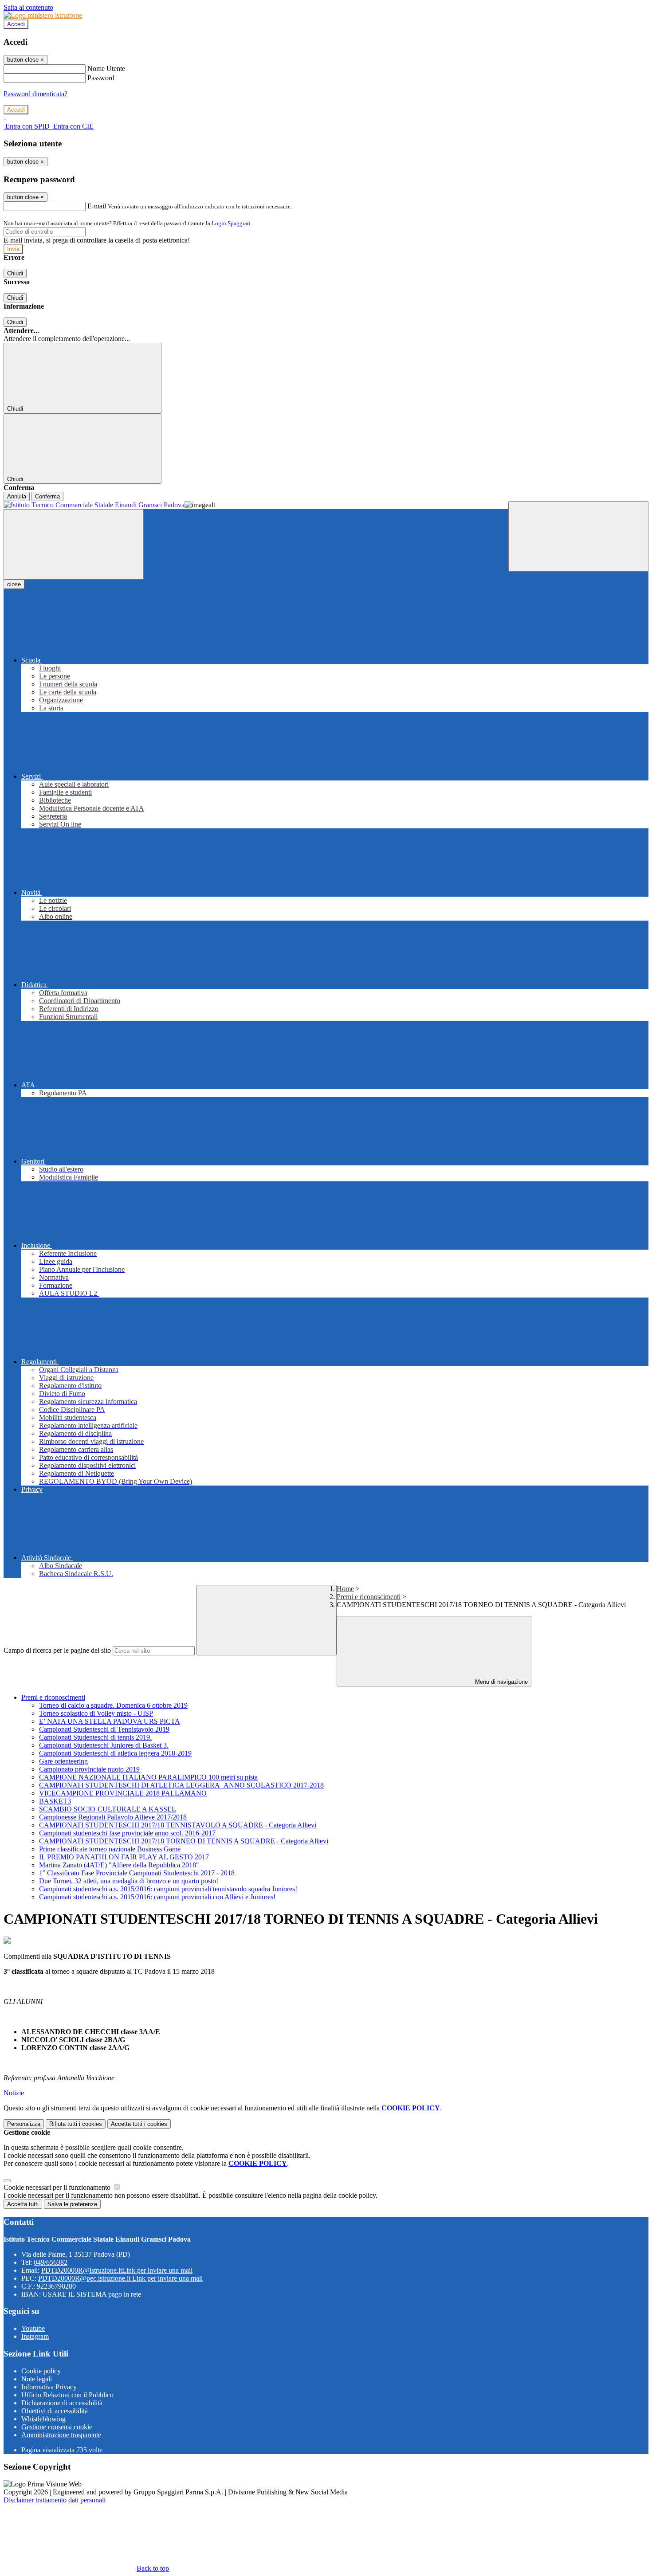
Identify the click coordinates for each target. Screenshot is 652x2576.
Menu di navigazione (501, 1682)
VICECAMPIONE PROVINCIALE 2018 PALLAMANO (123, 1793)
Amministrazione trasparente (61, 2435)
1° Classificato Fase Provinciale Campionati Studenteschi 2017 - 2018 (137, 1873)
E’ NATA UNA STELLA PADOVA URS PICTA (110, 1721)
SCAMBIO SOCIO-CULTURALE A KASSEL (108, 1809)
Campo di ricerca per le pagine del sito (57, 1650)
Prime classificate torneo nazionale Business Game (110, 1849)
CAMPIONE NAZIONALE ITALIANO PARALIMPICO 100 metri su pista (148, 1777)
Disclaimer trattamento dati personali (55, 2500)
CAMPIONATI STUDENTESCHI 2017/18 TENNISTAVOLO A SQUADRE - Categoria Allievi (178, 1825)
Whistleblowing (43, 2419)
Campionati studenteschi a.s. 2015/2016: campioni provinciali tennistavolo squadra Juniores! (168, 1889)
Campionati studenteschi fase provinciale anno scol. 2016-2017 (127, 1833)
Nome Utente (106, 69)
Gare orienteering (63, 1761)
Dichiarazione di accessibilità (62, 2403)
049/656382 (51, 2262)
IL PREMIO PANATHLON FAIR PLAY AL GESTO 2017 (124, 1857)
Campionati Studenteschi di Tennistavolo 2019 (104, 1729)
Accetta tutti (139, 2124)
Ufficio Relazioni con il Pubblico (67, 2395)
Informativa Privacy (49, 2387)
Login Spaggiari (231, 223)
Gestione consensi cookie (57, 2427)
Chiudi (15, 273)
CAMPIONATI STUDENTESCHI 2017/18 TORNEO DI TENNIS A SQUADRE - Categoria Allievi (184, 1841)
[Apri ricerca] (578, 536)
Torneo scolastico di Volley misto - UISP (96, 1713)
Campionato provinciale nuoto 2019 (89, 1769)
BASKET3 (55, 1801)
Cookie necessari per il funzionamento (58, 2187)
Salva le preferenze (72, 2204)
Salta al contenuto (28, 7)
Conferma (47, 496)
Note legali (37, 2379)
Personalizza (24, 2124)
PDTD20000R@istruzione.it (117, 2270)
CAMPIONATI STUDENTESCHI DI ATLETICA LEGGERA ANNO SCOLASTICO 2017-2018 (181, 1785)
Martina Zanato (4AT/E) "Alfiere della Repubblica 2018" (119, 1865)
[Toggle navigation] (74, 544)
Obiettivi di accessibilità (55, 2411)
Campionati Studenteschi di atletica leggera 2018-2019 (115, 1753)
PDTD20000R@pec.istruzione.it (120, 2278)
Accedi (16, 24)
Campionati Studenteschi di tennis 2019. (95, 1737)
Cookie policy (41, 2371)
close (14, 584)
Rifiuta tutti (76, 2124)
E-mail (97, 206)
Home (345, 1589)
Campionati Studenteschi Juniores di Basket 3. (104, 1745)
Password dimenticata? (35, 94)
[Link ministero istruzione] (43, 15)
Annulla (17, 496)
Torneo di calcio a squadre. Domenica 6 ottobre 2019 (113, 1705)
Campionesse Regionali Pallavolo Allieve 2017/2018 (113, 1817)
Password (101, 78)
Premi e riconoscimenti (369, 1597)
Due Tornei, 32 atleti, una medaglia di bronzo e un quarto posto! (129, 1881)
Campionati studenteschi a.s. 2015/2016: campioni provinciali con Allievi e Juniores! (157, 1897)
